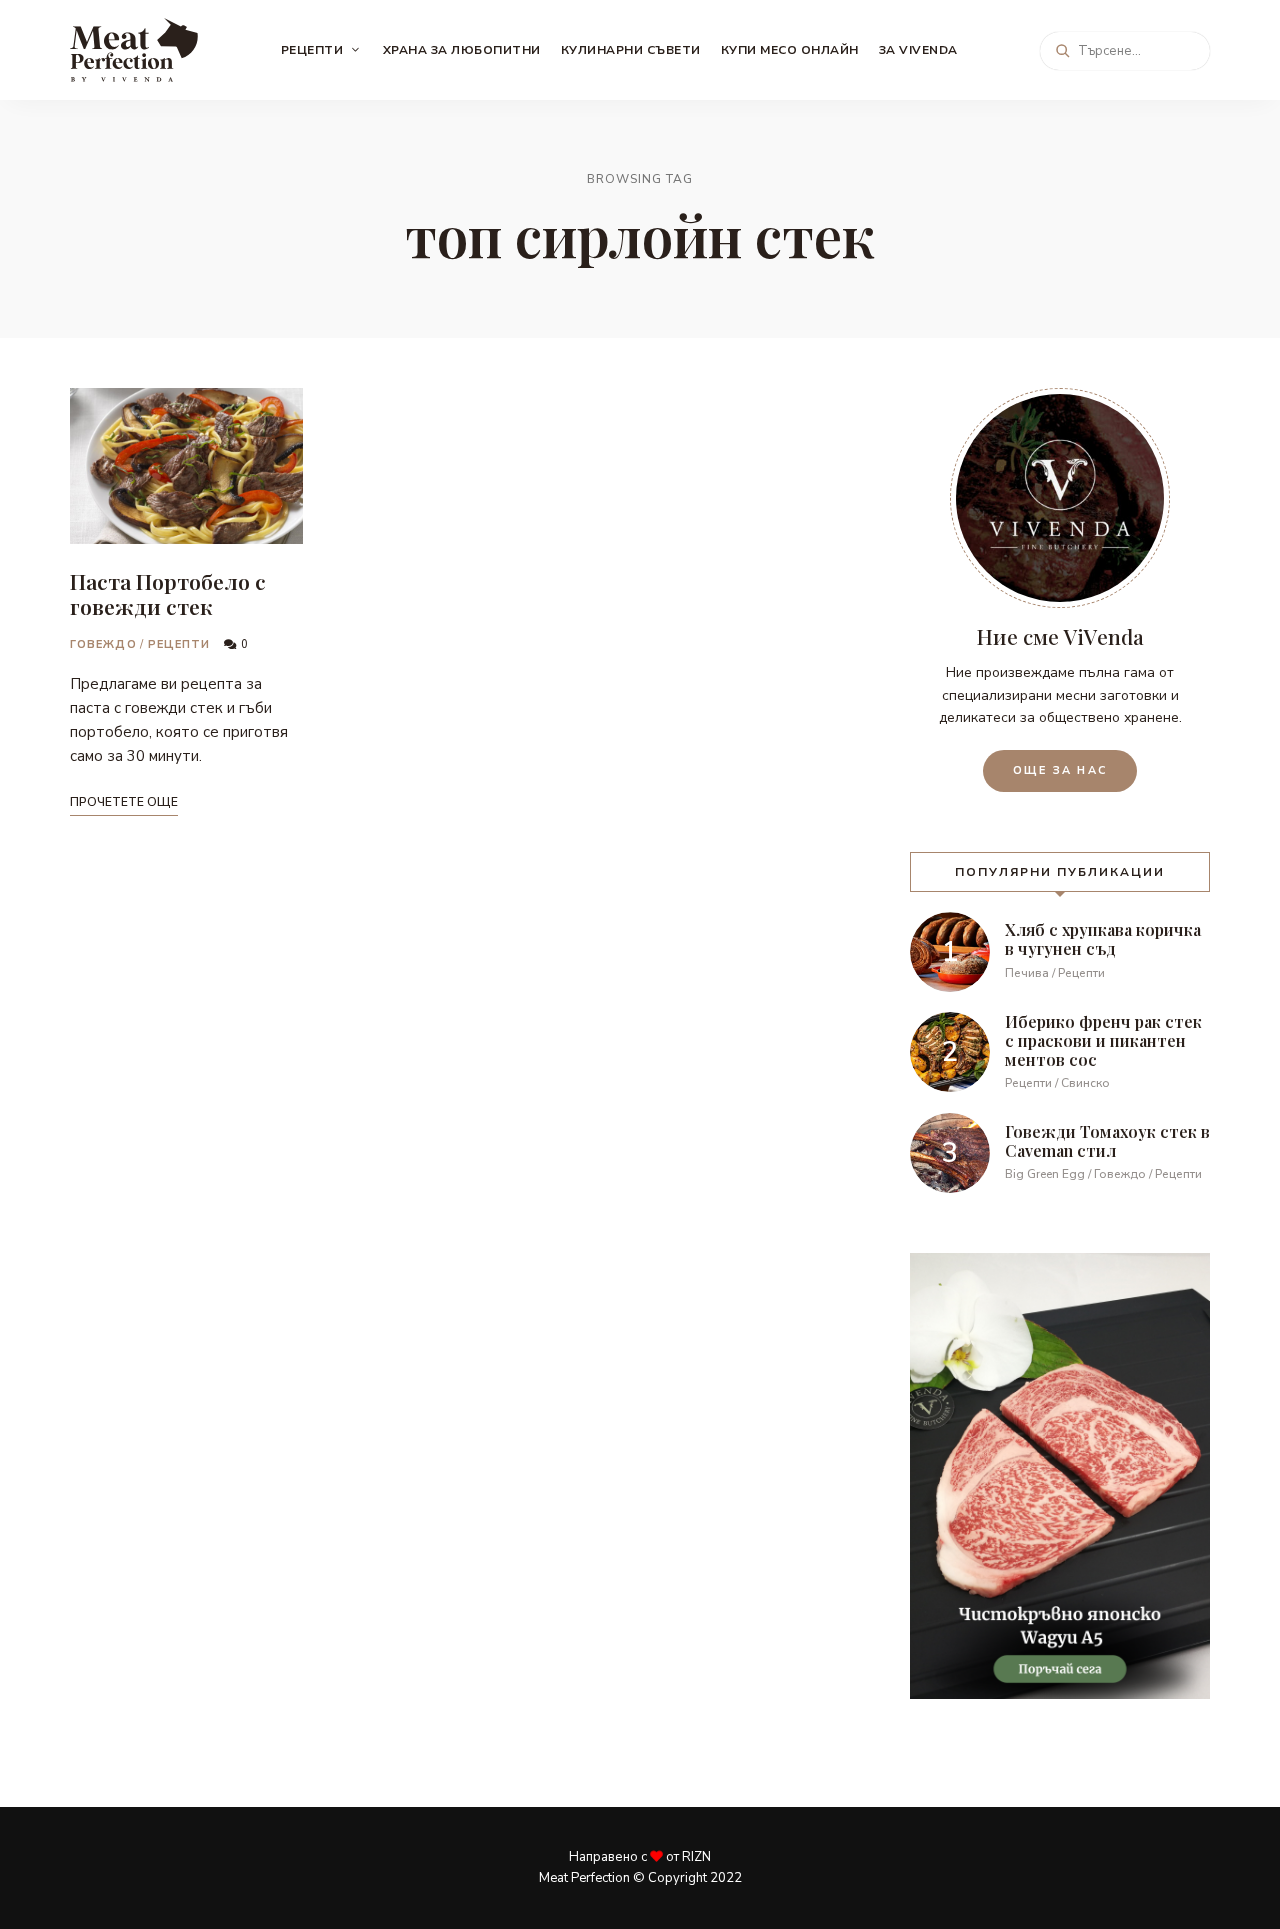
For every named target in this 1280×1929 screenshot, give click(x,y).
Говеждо (103, 644)
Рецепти (312, 50)
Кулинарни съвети (631, 50)
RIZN (696, 1857)
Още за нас (1060, 770)
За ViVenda (918, 50)
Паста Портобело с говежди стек (168, 593)
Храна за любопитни (462, 50)
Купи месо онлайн (790, 50)
